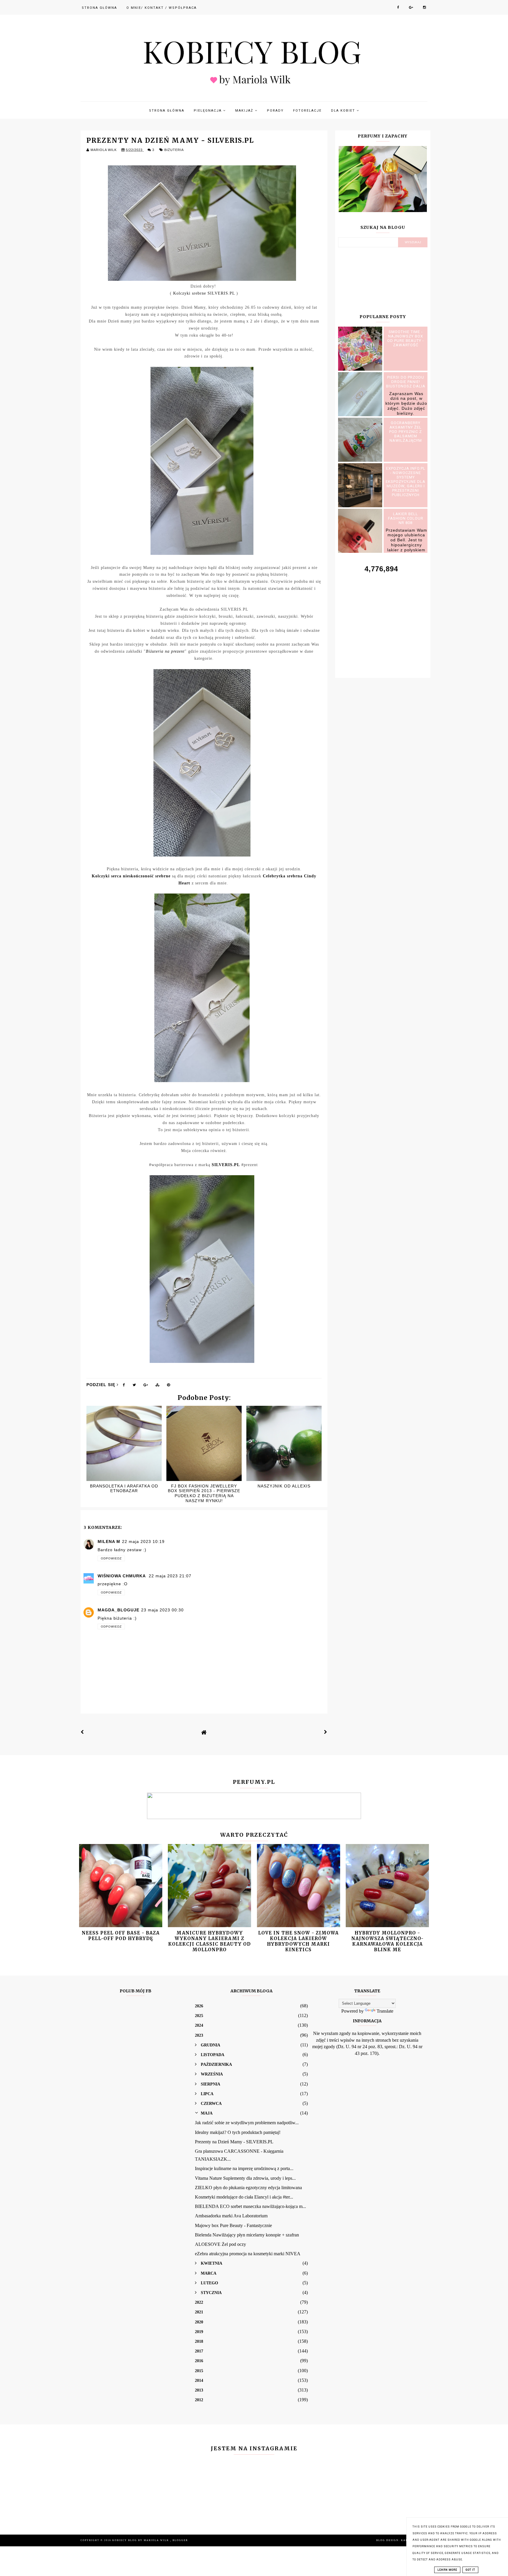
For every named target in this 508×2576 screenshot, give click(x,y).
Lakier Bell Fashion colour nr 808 (406, 518)
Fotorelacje (307, 111)
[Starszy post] (326, 1732)
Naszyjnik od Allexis (284, 1486)
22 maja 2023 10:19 (143, 1541)
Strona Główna (99, 8)
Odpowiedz (111, 1558)
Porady (275, 111)
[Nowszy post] (82, 1732)
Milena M (109, 1541)
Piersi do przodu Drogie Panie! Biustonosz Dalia (406, 382)
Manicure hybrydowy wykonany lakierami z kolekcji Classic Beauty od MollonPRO (209, 1941)
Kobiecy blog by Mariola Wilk (141, 2540)
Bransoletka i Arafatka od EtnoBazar (124, 1488)
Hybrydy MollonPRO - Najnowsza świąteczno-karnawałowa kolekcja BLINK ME (387, 1941)
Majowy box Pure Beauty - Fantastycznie (233, 2225)
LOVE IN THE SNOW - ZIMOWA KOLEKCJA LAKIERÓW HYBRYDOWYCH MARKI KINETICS (298, 1941)
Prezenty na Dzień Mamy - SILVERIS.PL (234, 2142)
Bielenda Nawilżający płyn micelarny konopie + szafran (247, 2235)
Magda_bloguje (118, 1610)
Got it (470, 2570)
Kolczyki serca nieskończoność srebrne (131, 876)
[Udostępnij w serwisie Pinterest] (169, 1386)
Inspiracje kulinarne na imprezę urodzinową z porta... (244, 2168)
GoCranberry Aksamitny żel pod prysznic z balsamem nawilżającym (406, 432)
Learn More (447, 2570)
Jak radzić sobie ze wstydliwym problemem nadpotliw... (247, 2123)
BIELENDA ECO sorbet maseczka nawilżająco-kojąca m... (250, 2206)
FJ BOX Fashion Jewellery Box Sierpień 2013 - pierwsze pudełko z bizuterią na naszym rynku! (204, 1493)
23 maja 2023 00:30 (162, 1610)
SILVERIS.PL (226, 1165)
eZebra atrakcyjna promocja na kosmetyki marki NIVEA (248, 2254)
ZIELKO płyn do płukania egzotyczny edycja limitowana (248, 2188)
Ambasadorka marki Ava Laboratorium (231, 2216)
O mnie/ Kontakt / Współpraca (162, 8)
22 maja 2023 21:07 (170, 1576)
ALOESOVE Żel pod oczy (220, 2244)
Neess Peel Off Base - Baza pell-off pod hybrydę (121, 1936)
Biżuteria (174, 150)
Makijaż (245, 111)
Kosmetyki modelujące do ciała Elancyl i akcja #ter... (244, 2197)
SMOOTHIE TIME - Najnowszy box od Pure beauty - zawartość (406, 338)
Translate (385, 2011)
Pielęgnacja (208, 111)
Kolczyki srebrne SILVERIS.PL (204, 293)
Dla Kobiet (344, 111)
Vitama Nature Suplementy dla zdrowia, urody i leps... (245, 2178)
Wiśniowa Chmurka (122, 1576)
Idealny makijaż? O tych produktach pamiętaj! (238, 2132)
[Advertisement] (383, 619)
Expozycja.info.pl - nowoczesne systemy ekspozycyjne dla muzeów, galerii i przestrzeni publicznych (406, 482)
